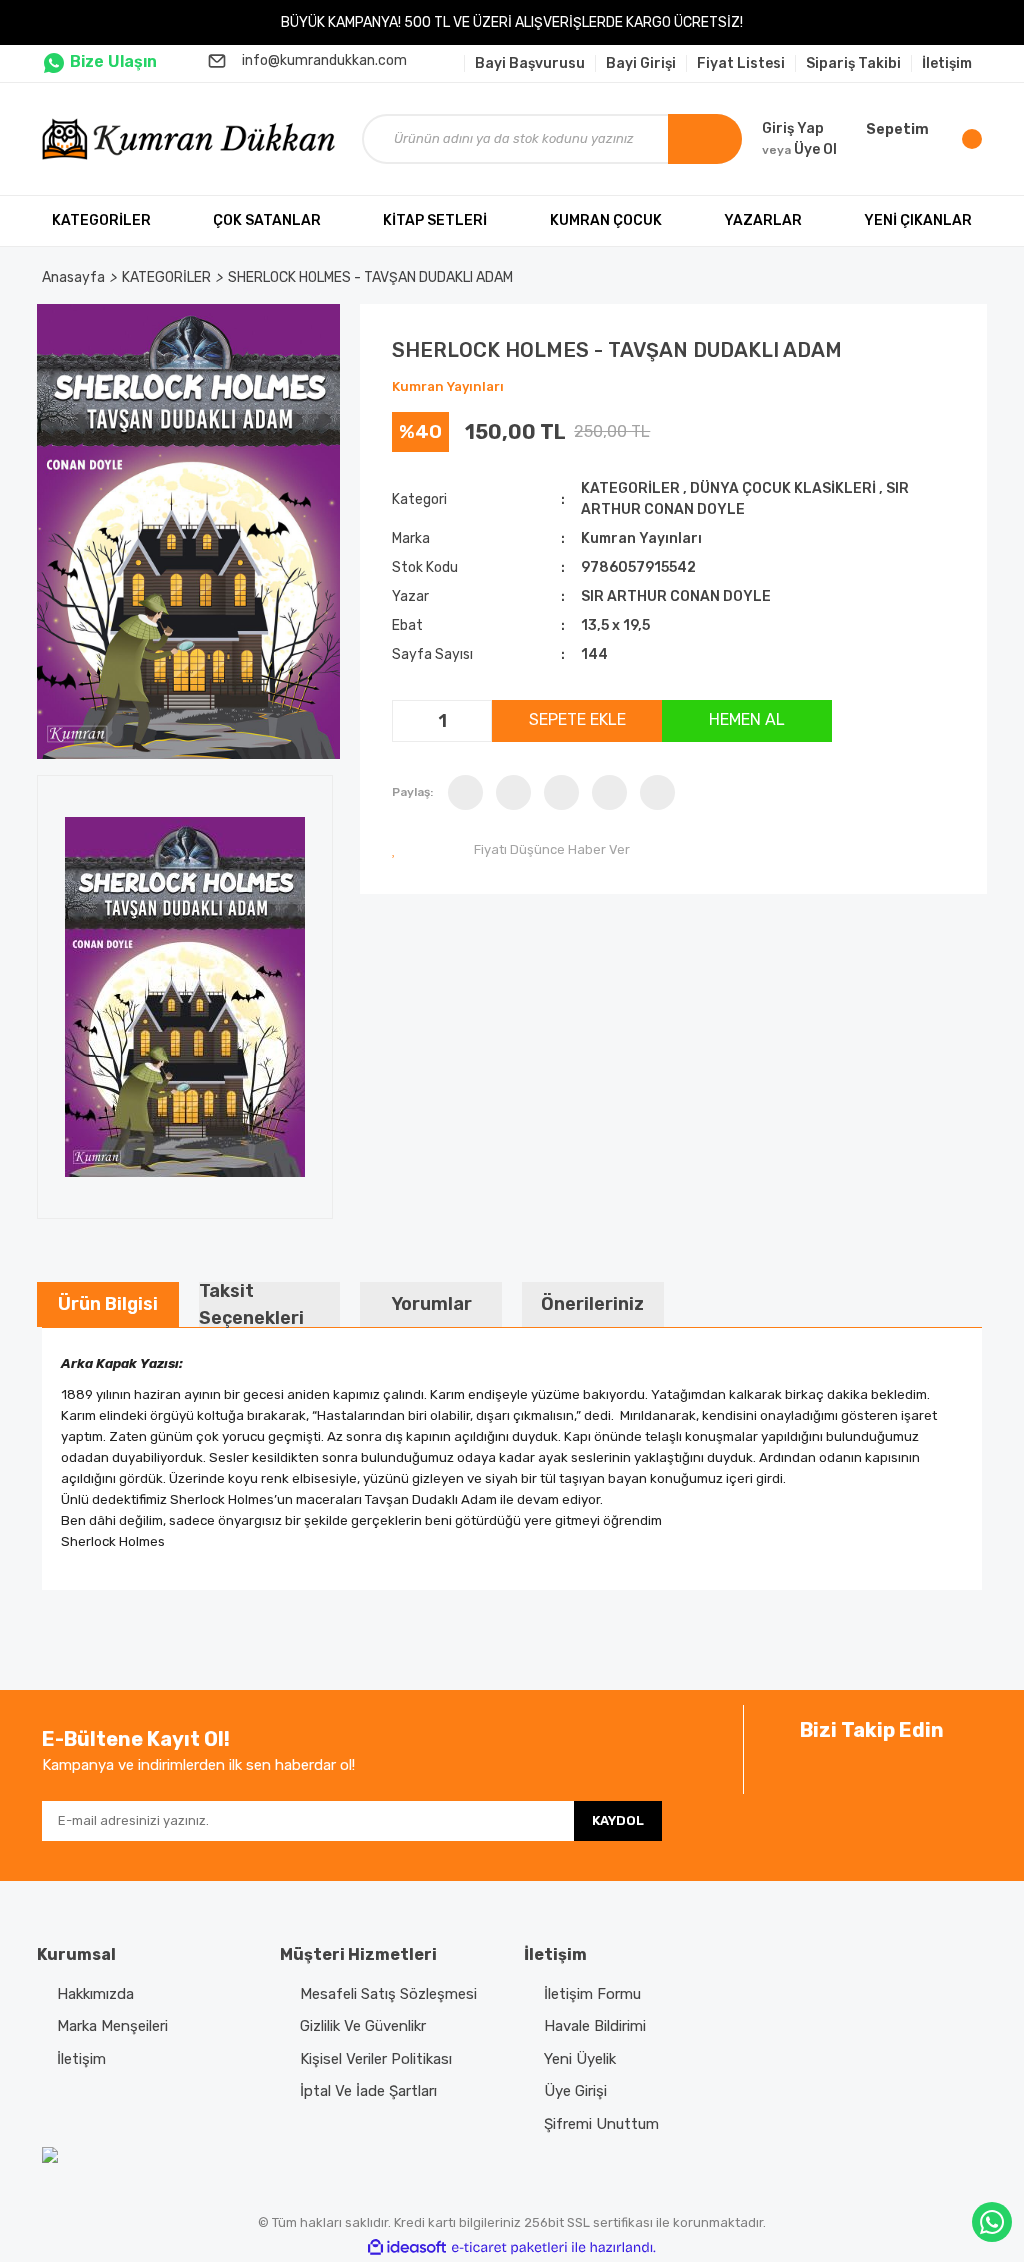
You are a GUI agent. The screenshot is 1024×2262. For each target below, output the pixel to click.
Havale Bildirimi (595, 2026)
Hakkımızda (95, 1994)
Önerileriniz (592, 1304)
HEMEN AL (747, 719)
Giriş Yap (793, 128)
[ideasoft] (407, 2247)
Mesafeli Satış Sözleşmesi (388, 1994)
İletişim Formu (592, 1994)
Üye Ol (799, 149)
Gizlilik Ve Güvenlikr (363, 2026)
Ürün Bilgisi (108, 1304)
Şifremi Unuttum (601, 2124)
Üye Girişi (575, 2091)
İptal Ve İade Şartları (368, 2091)
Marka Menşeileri (112, 2026)
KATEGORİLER (630, 488)
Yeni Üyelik (580, 2059)
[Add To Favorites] (398, 849)
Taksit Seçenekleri (251, 1304)
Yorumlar (431, 1304)
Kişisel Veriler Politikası (376, 2059)
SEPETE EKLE (577, 719)
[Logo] (192, 139)
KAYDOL (618, 1820)
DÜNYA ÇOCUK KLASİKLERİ (783, 488)
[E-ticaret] (509, 2248)
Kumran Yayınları (448, 386)
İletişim (81, 2059)
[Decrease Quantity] (410, 721)
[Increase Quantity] (474, 721)
